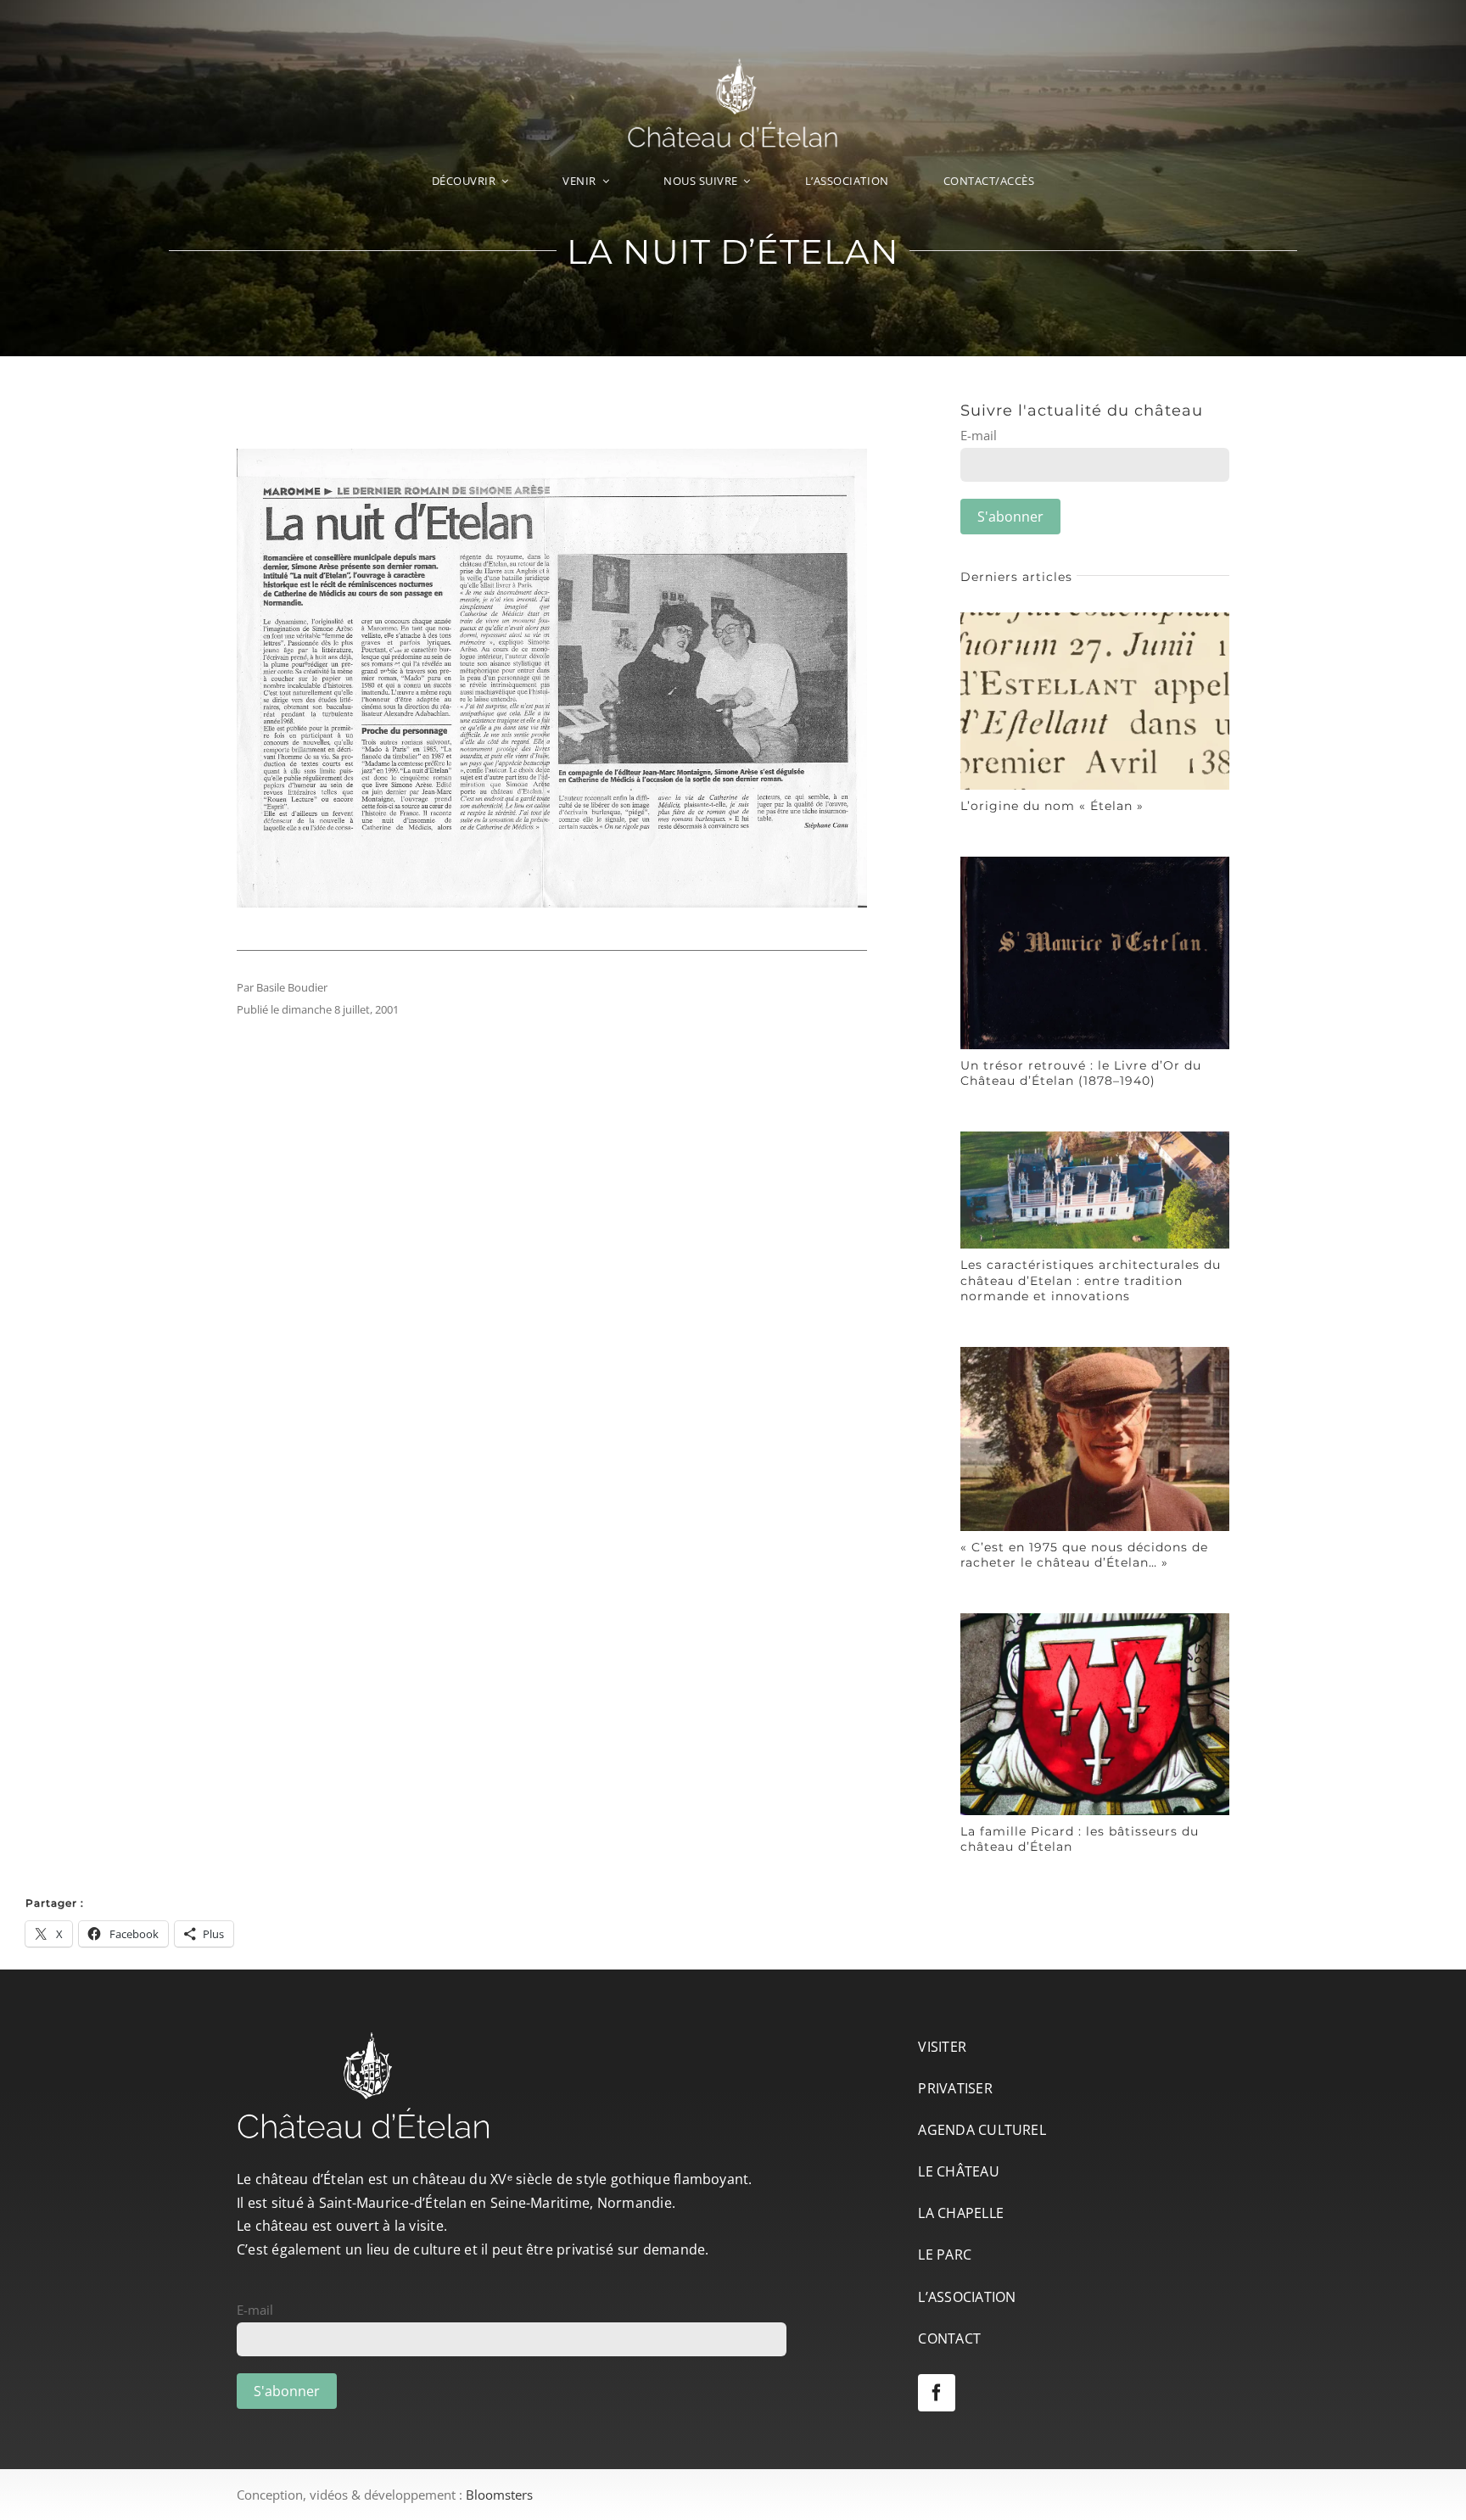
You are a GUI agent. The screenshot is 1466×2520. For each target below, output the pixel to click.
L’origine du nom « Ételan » (1052, 806)
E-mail (979, 435)
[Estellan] (1095, 618)
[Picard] (1095, 1619)
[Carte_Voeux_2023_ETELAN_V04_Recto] (1095, 1137)
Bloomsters (499, 2495)
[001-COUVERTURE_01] (1095, 863)
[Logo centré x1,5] (733, 64)
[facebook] (937, 2393)
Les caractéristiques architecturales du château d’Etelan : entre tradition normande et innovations (1091, 1280)
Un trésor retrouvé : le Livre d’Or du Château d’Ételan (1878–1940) (1081, 1073)
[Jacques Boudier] (1095, 1353)
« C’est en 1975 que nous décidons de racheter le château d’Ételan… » (1084, 1555)
